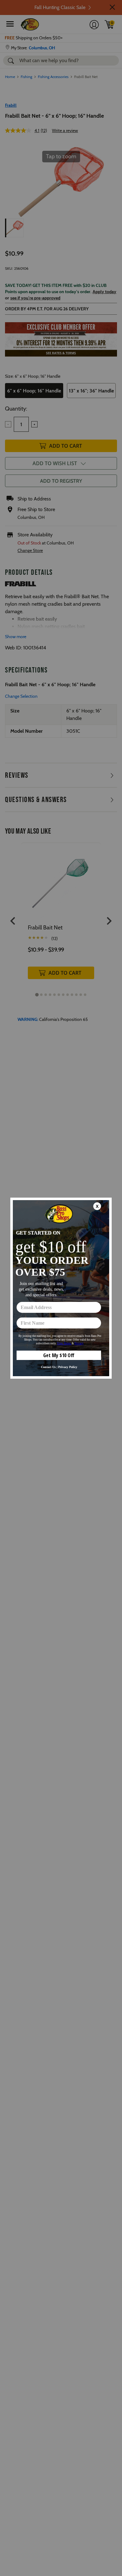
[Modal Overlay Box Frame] (61, 1288)
